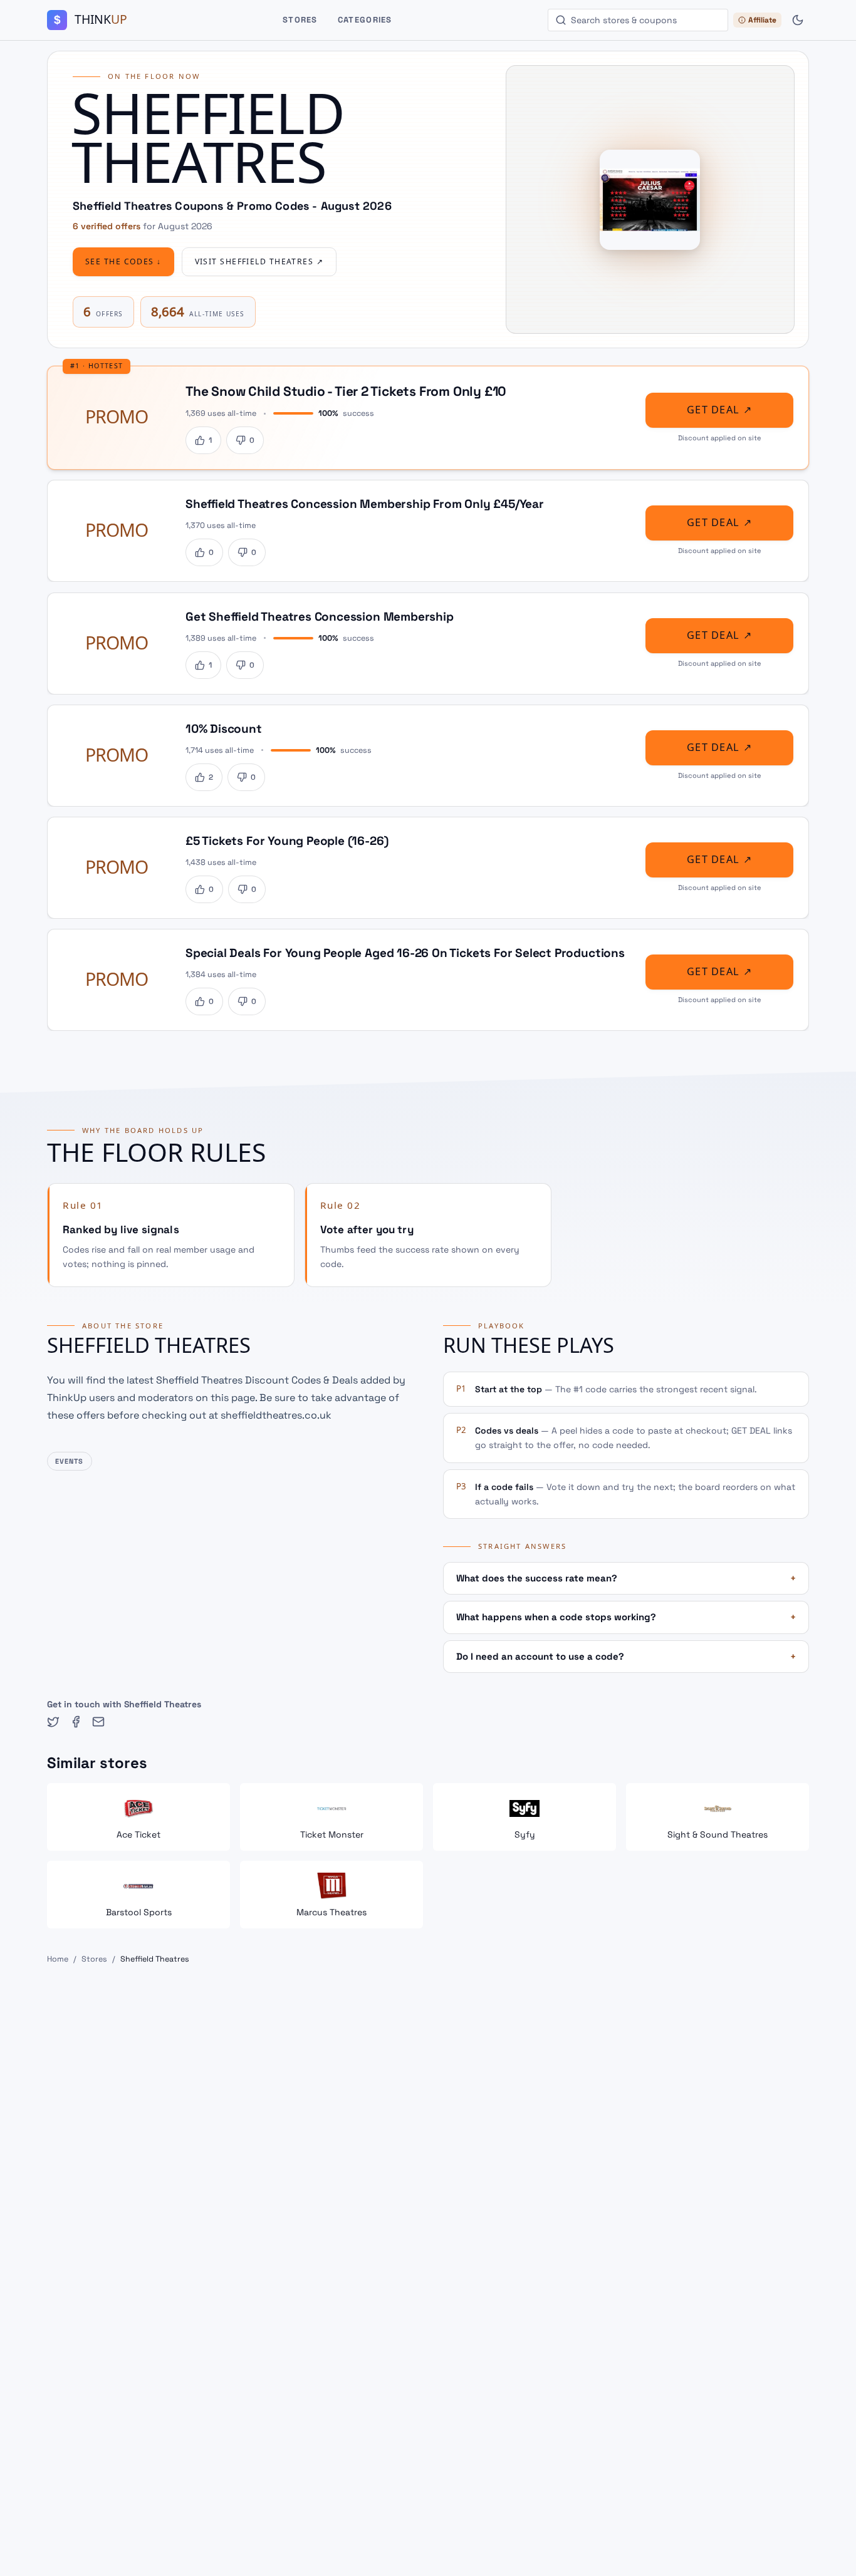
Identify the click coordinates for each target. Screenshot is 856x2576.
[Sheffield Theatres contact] (98, 1722)
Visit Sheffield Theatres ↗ (259, 262)
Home (58, 1959)
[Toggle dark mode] (798, 20)
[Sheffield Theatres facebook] (76, 1722)
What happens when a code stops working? (626, 1617)
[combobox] (638, 20)
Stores (300, 20)
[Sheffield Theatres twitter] (53, 1722)
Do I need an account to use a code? (626, 1656)
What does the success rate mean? (626, 1578)
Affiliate (762, 20)
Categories (365, 20)
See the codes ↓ (123, 262)
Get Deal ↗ (719, 410)
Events (70, 1461)
